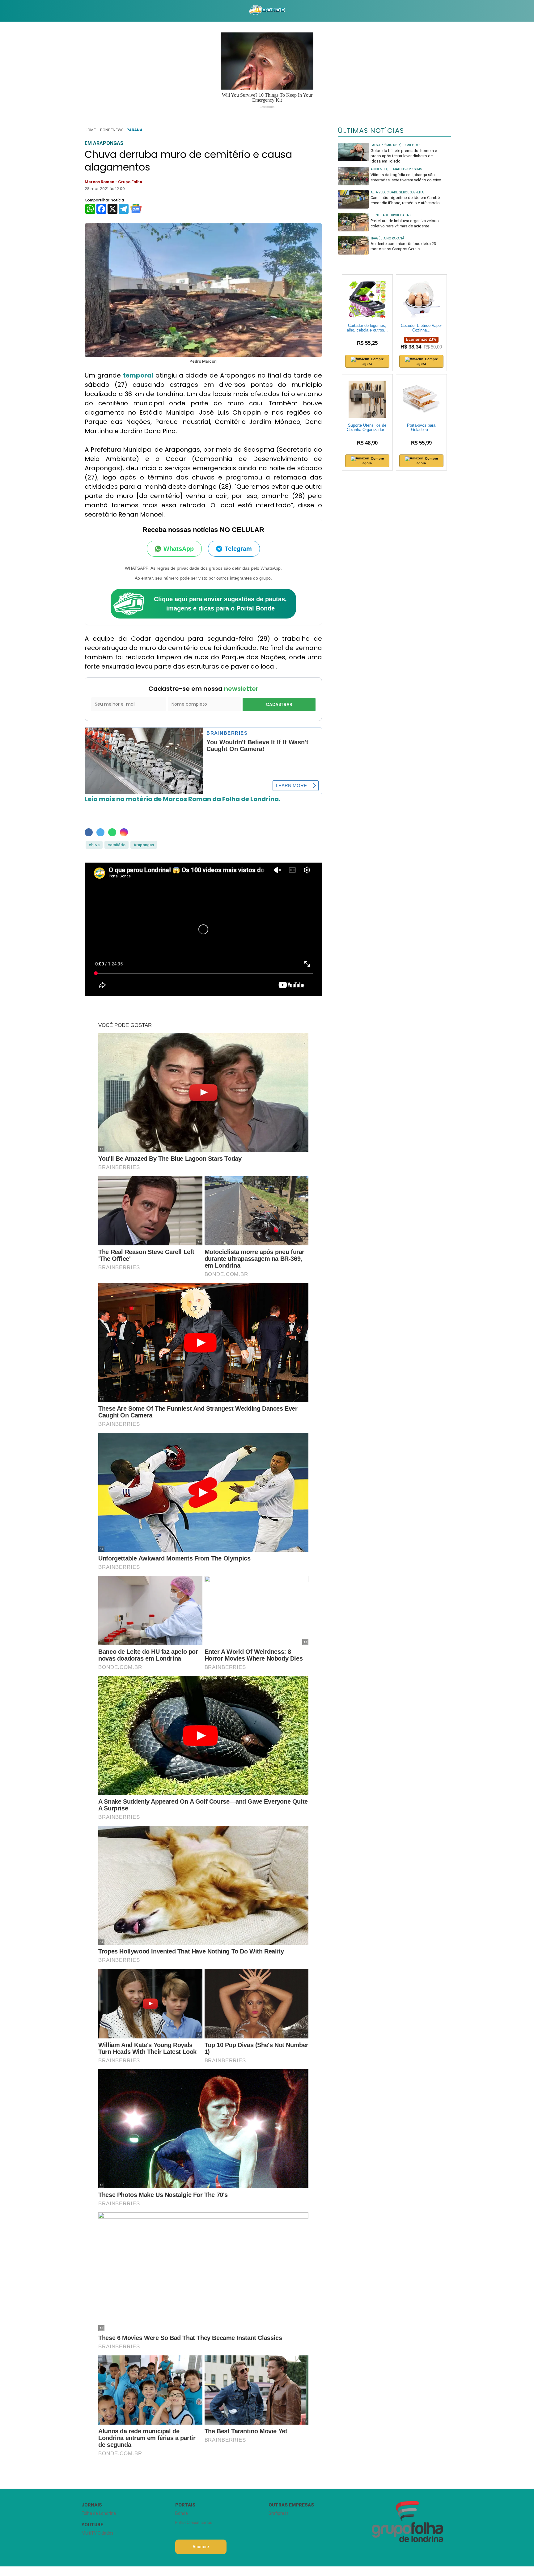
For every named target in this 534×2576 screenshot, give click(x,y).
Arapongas (144, 845)
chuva (94, 845)
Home (90, 130)
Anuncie (201, 2547)
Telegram (238, 549)
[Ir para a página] (267, 11)
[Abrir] (77, 11)
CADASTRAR (279, 704)
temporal (138, 375)
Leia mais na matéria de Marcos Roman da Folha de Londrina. (182, 799)
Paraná (134, 130)
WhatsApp (179, 549)
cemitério (117, 845)
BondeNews (112, 130)
